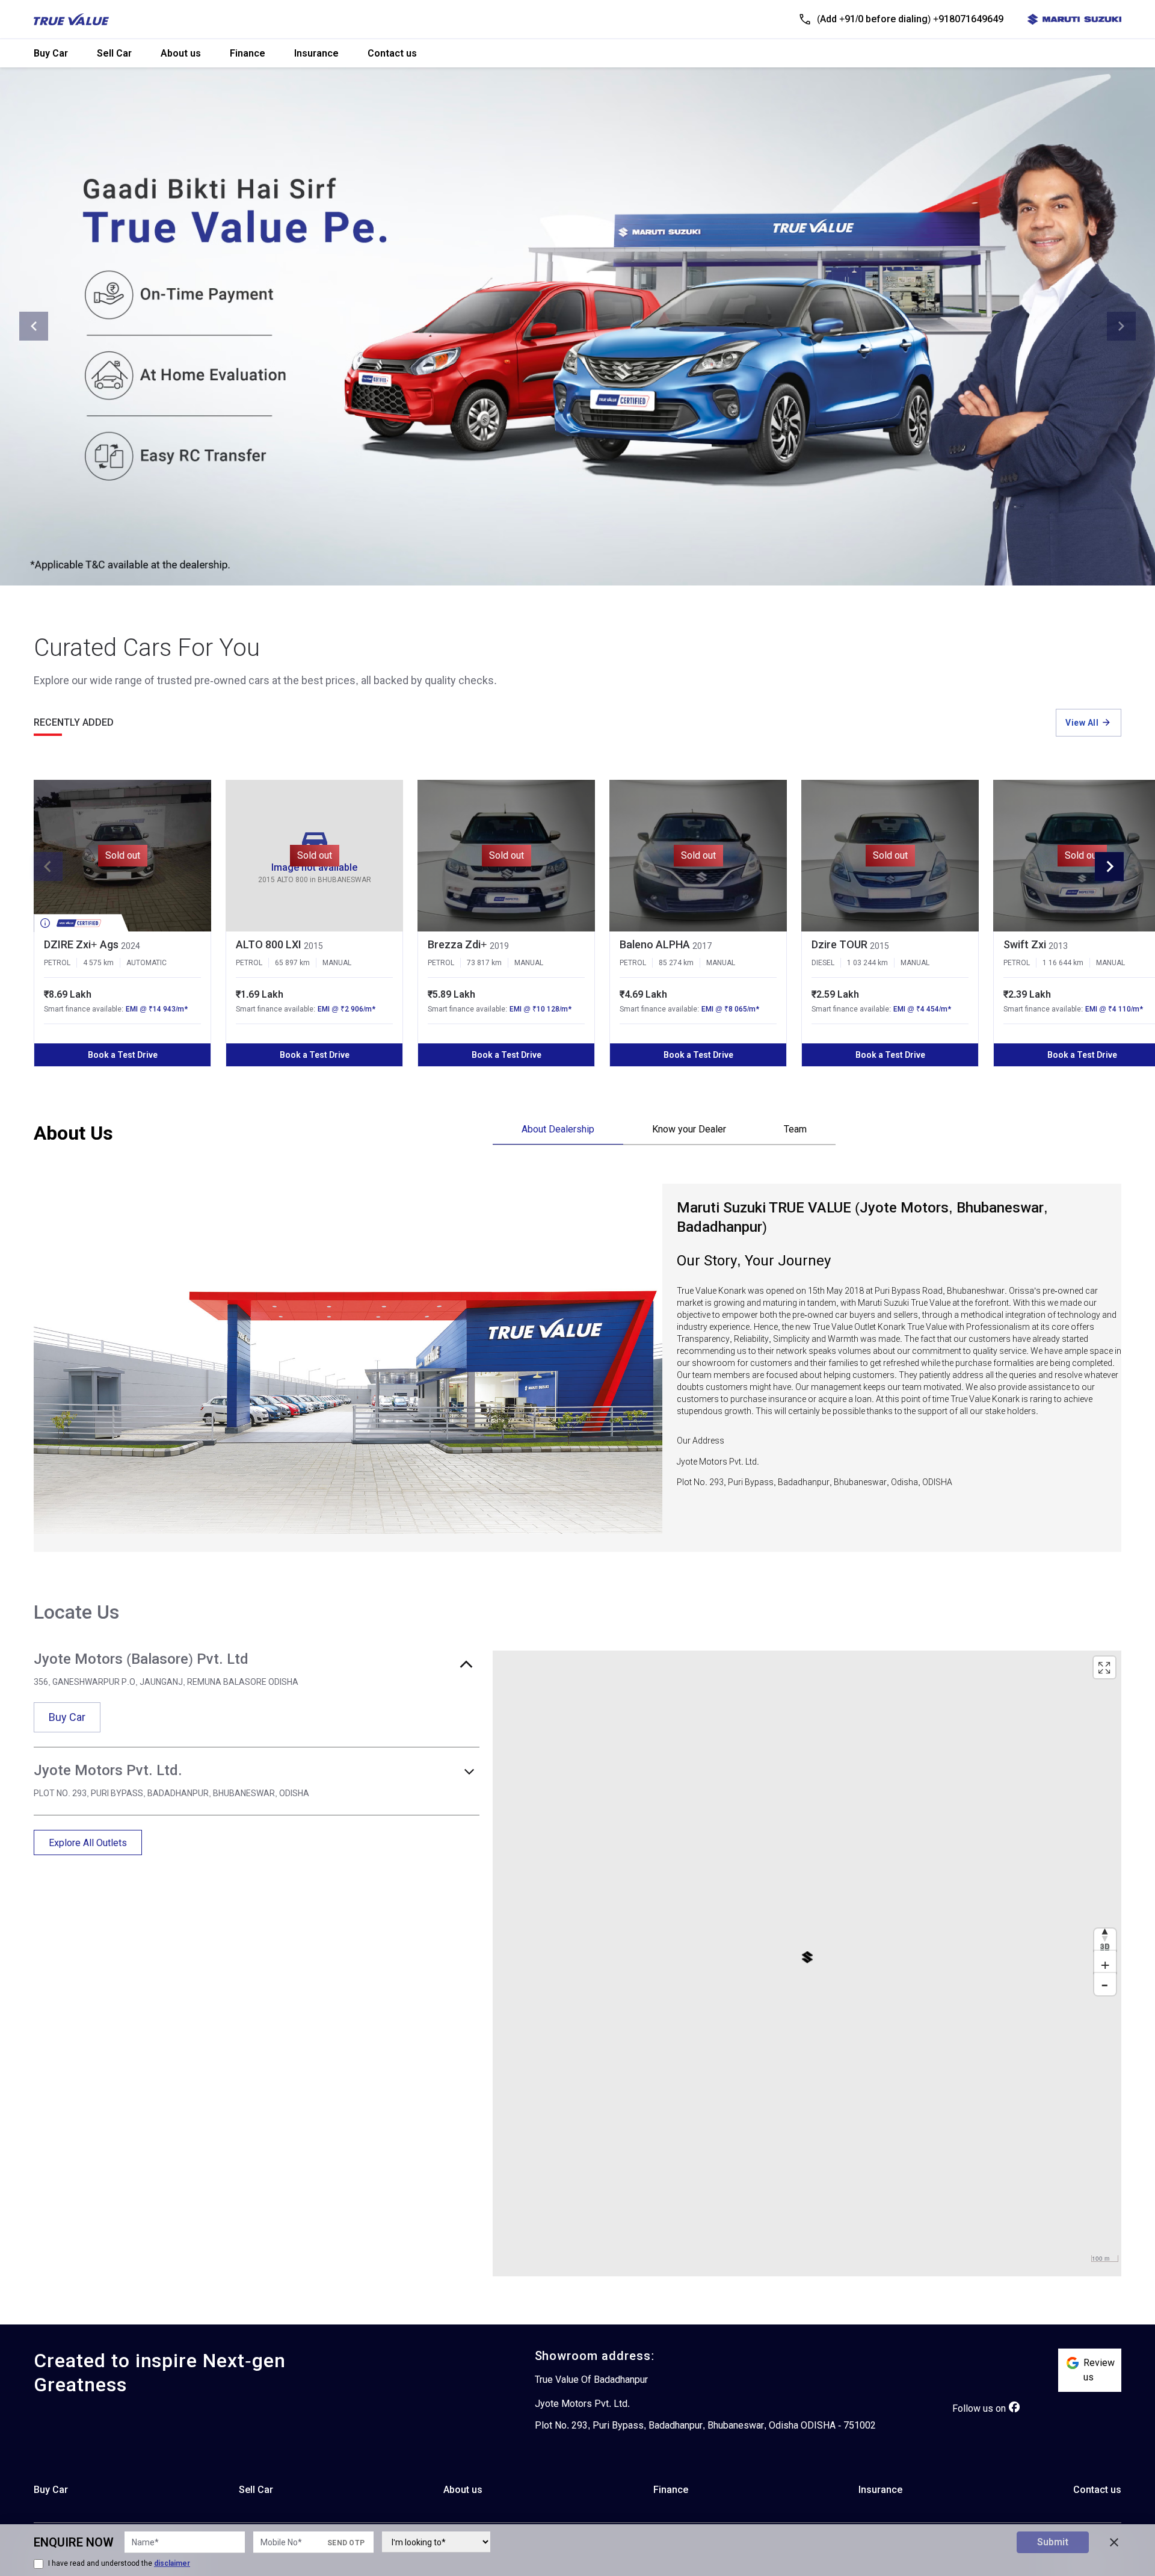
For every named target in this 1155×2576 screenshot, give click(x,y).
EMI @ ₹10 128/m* (541, 1009)
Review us (1099, 2370)
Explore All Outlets (88, 1843)
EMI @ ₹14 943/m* (157, 1009)
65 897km (292, 963)
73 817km (484, 963)
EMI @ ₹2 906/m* (346, 1009)
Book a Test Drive (123, 1055)
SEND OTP (346, 2543)
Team (795, 1129)
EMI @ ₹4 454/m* (922, 1009)
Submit (1053, 2542)
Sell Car (114, 53)
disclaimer (172, 2563)
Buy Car (51, 53)
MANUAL (337, 963)
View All (1082, 723)
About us (181, 53)
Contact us (392, 53)
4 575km (98, 963)
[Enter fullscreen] (1104, 1667)
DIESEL (823, 963)
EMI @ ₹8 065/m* (730, 1009)
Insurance (316, 53)
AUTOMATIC (146, 963)
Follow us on (979, 2408)
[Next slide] (1121, 326)
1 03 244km (867, 963)
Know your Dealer (689, 1129)
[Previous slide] (34, 326)
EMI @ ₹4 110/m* (1114, 1009)
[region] (807, 1963)
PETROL (57, 963)
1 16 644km (1063, 963)
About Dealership (558, 1129)
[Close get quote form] (1114, 2542)
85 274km (676, 963)
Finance (248, 53)
